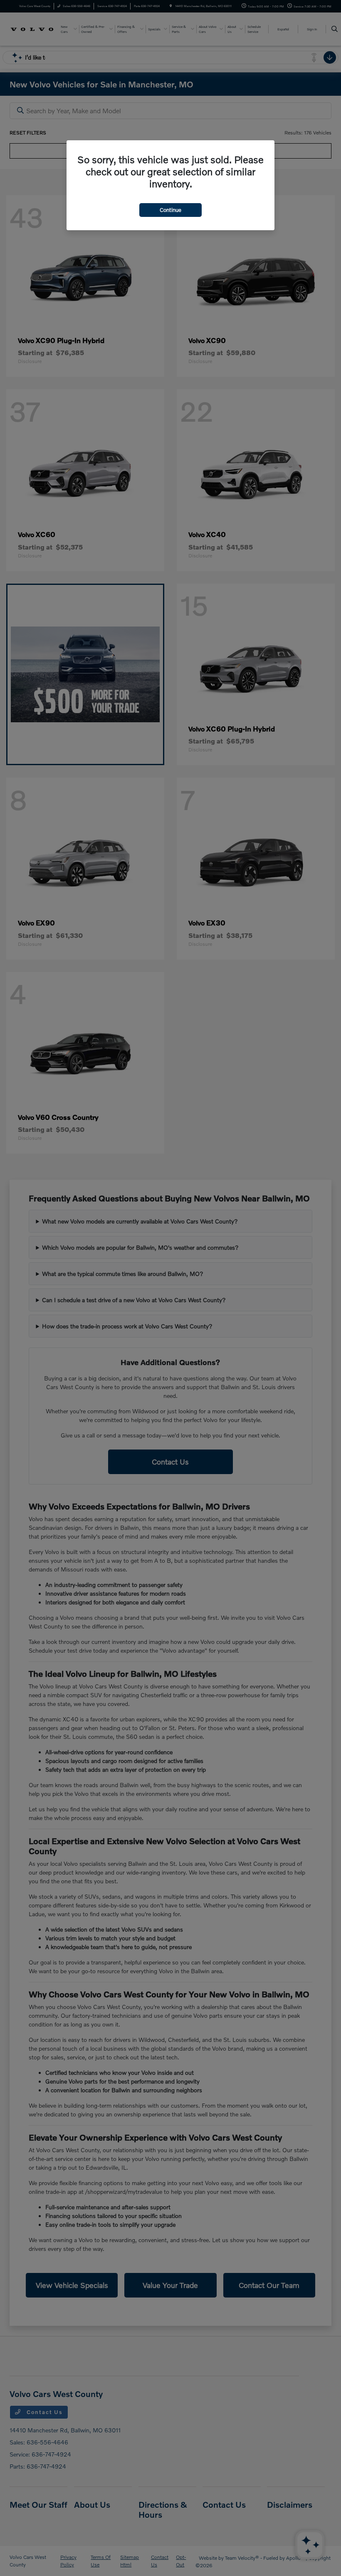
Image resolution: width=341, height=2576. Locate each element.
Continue (170, 210)
